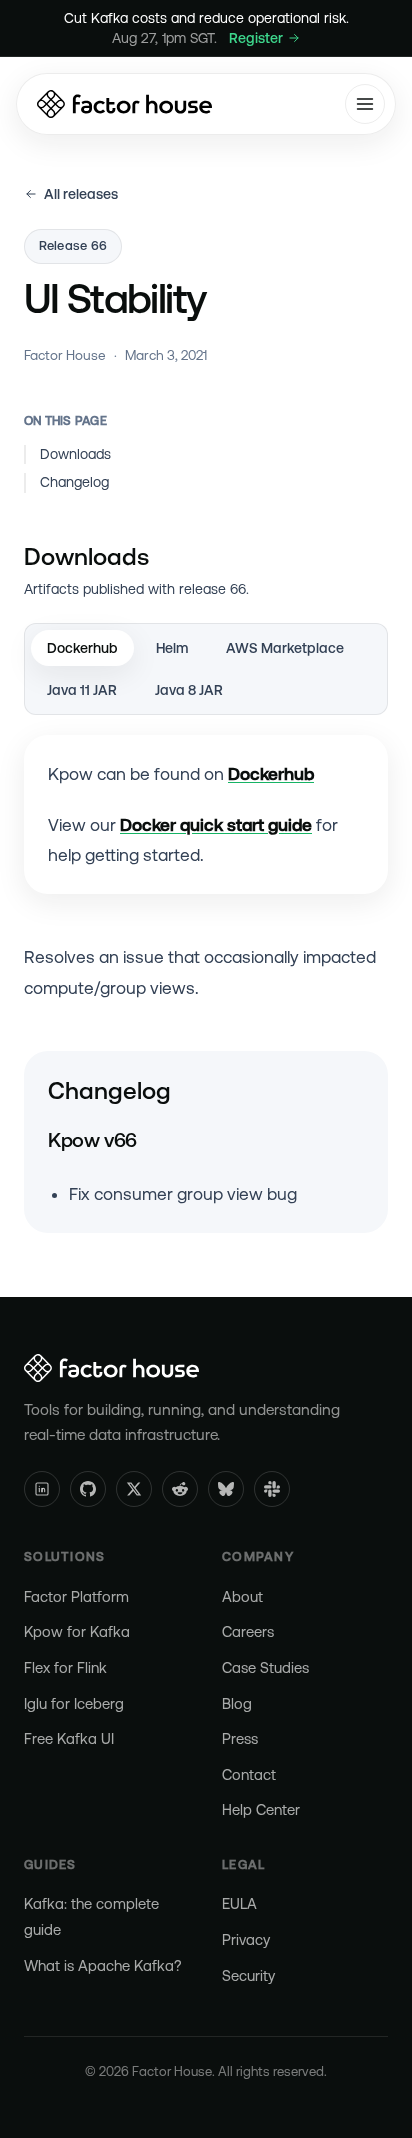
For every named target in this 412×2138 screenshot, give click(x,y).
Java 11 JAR (82, 690)
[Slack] (272, 1489)
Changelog (74, 482)
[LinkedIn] (42, 1489)
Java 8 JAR (189, 690)
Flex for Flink (65, 1667)
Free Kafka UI (69, 1738)
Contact (249, 1774)
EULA (239, 1903)
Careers (248, 1631)
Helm (172, 648)
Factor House (65, 355)
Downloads (75, 454)
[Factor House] (124, 104)
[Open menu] (365, 104)
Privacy (246, 1939)
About (242, 1596)
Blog (237, 1703)
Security (248, 1975)
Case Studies (265, 1667)
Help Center (261, 1809)
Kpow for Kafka (77, 1631)
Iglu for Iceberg (74, 1703)
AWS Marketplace (285, 648)
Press (240, 1738)
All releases (81, 194)
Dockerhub (82, 648)
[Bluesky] (226, 1489)
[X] (134, 1489)
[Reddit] (180, 1489)
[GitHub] (88, 1489)
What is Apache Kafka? (103, 1965)
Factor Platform (76, 1596)
